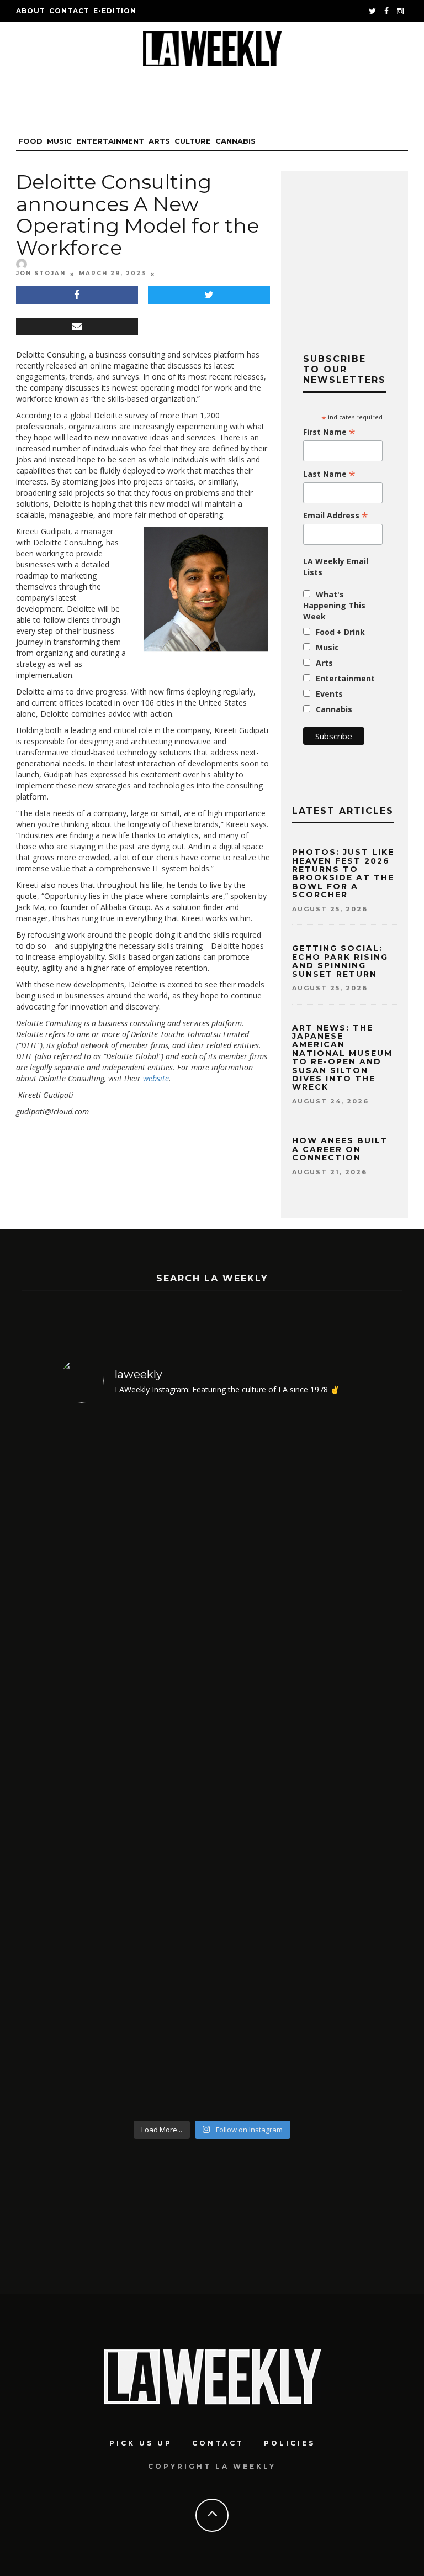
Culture (193, 141)
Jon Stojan (41, 273)
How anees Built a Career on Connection (340, 1149)
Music (59, 141)
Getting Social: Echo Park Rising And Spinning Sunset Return (340, 961)
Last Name (329, 474)
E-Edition (115, 11)
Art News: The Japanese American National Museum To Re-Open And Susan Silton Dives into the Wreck (342, 1058)
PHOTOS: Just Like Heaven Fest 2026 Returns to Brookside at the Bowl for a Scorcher (343, 873)
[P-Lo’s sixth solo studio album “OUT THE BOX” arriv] (290, 1939)
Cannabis (235, 141)
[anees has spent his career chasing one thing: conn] (134, 1589)
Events (329, 694)
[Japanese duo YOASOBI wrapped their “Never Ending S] (290, 1589)
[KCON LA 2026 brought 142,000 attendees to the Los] (134, 1939)
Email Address (336, 516)
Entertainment (110, 141)
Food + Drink (340, 632)
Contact (69, 11)
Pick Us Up (141, 2443)
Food (30, 141)
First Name (329, 432)
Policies (290, 2443)
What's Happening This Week (334, 605)
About (31, 11)
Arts (159, 141)
